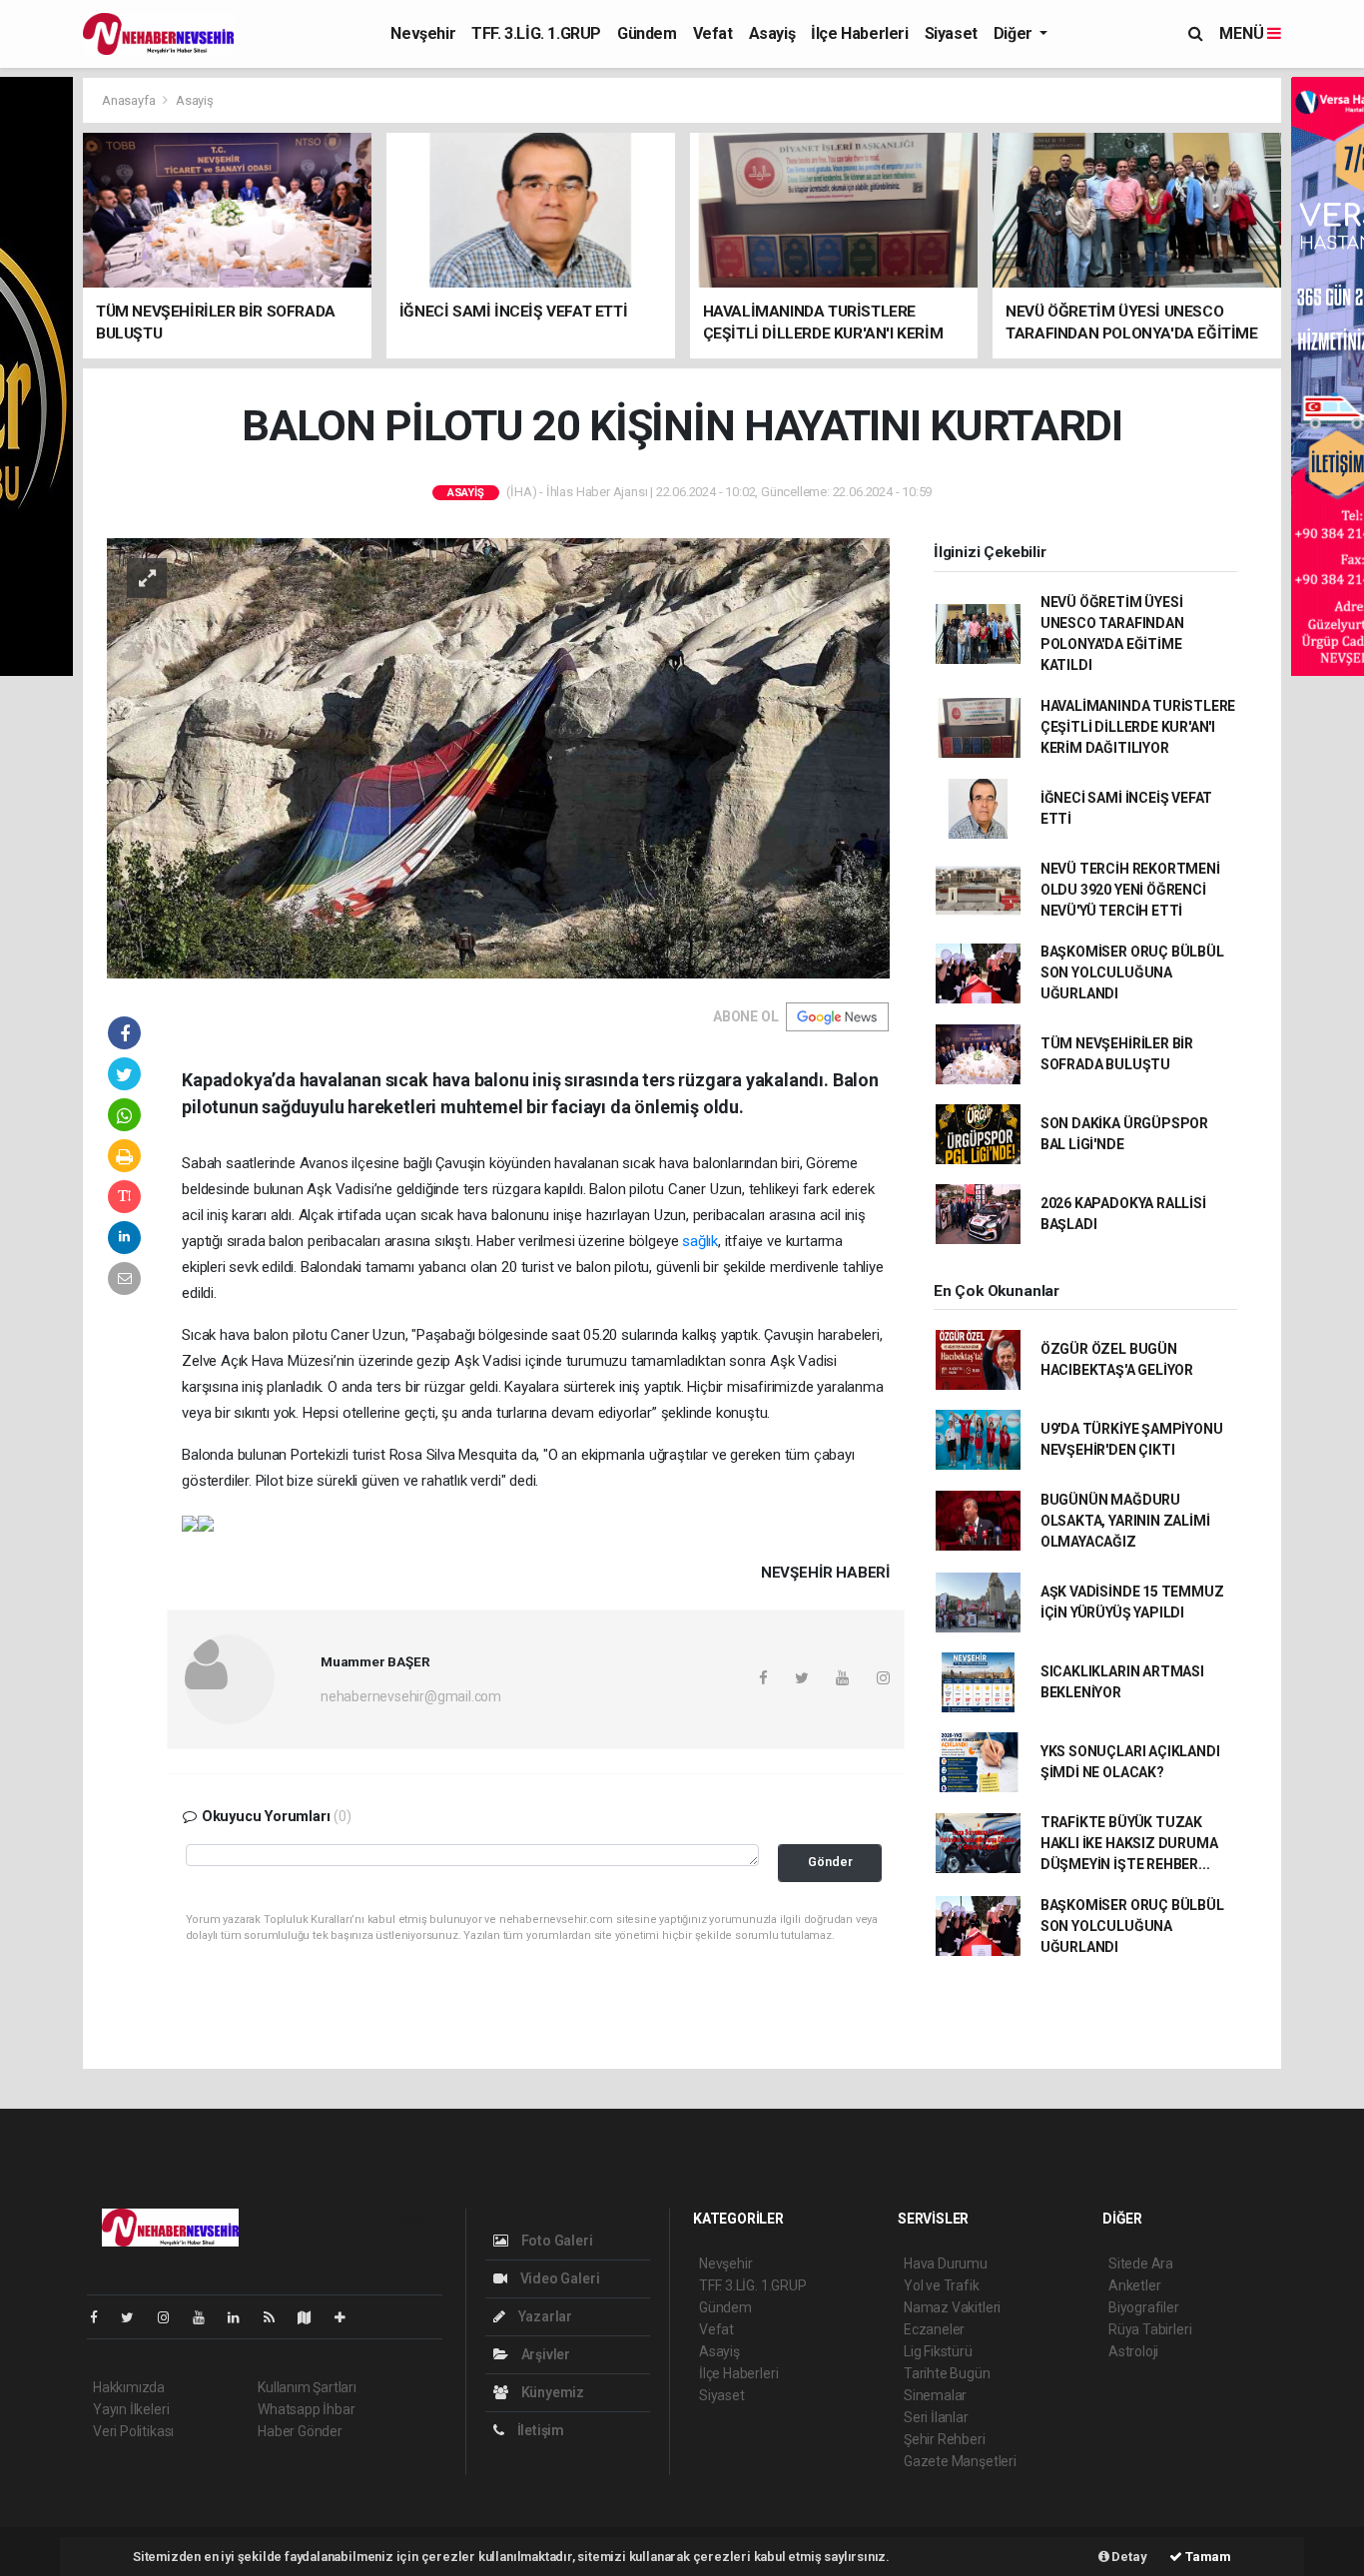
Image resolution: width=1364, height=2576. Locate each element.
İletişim (539, 2430)
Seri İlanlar (936, 2417)
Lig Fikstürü (938, 2351)
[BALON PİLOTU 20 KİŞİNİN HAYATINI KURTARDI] (498, 757)
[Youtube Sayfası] (207, 2317)
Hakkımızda (129, 2387)
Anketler (1134, 2285)
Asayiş (772, 33)
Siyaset (951, 33)
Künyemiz (551, 2392)
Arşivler (544, 2354)
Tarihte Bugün (947, 2373)
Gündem (647, 33)
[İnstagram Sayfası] (172, 2317)
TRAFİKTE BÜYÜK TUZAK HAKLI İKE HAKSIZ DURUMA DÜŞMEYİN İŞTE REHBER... (1129, 1843)
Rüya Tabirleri (1150, 2329)
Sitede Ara (1141, 2263)
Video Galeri (558, 2278)
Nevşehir (423, 33)
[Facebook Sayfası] (102, 2317)
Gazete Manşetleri (960, 2461)
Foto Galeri (556, 2241)
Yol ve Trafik (942, 2285)
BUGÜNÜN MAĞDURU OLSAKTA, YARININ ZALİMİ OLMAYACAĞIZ (1125, 1521)
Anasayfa (130, 100)
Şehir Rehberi (945, 2439)
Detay (1128, 2557)
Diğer (1015, 33)
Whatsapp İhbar (306, 2409)
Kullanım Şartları (307, 2387)
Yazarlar (544, 2316)
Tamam (1207, 2557)
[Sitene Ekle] (348, 2317)
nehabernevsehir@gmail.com (411, 1696)
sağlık (700, 1241)
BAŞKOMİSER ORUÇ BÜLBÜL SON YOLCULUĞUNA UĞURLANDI (1132, 972)
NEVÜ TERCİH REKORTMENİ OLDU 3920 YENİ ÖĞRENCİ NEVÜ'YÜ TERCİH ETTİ (1130, 890)
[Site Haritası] (313, 2317)
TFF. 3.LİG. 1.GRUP (536, 33)
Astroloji (1133, 2351)
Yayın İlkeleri (131, 2409)
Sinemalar (935, 2395)
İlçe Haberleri (859, 33)
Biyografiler (1144, 2307)
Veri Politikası (133, 2431)
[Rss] (277, 2317)
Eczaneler (934, 2329)
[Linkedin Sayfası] (242, 2317)
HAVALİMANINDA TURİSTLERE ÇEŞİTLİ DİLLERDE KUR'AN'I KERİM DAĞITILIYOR (1138, 727)
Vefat (713, 33)
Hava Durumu (946, 2263)
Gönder (830, 1862)
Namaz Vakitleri (952, 2307)
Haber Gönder (300, 2431)
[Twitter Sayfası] (135, 2317)
